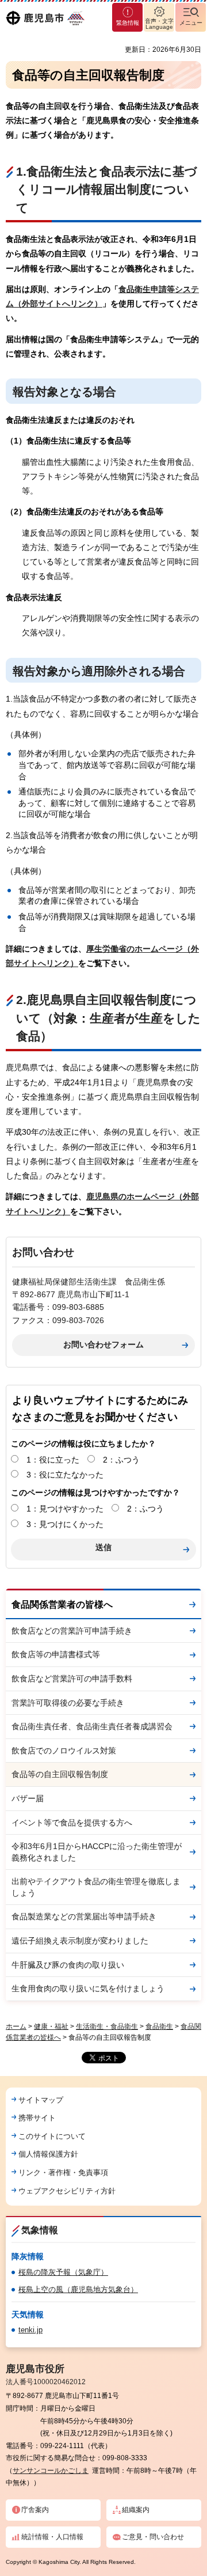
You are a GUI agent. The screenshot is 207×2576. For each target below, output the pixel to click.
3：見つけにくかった (65, 1524)
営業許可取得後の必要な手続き (68, 1703)
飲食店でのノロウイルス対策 (64, 1751)
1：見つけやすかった (65, 1509)
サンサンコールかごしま (51, 2471)
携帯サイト (37, 2118)
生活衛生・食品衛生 (107, 2026)
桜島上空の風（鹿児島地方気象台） (78, 2289)
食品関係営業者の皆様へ (62, 1605)
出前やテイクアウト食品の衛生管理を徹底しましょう (96, 1887)
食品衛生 (159, 2026)
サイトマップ (41, 2100)
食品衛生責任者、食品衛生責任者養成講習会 (92, 1726)
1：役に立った (53, 1460)
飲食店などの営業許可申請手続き (72, 1631)
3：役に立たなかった (65, 1475)
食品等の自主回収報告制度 (60, 1774)
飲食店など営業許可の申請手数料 (72, 1679)
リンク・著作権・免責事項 (63, 2172)
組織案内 (136, 2510)
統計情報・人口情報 (52, 2537)
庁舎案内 (35, 2510)
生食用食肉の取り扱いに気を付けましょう (88, 1988)
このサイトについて (52, 2136)
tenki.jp (30, 2330)
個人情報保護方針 (48, 2154)
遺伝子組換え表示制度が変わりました (80, 1941)
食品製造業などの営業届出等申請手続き (84, 1916)
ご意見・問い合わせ (153, 2537)
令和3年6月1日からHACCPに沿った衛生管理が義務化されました (97, 1852)
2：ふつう (121, 1460)
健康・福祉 (51, 2026)
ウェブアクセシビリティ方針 (67, 2191)
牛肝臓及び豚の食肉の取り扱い (68, 1965)
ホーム (16, 2026)
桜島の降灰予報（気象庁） (63, 2272)
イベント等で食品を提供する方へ (72, 1823)
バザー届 (28, 1798)
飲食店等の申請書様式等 (56, 1654)
